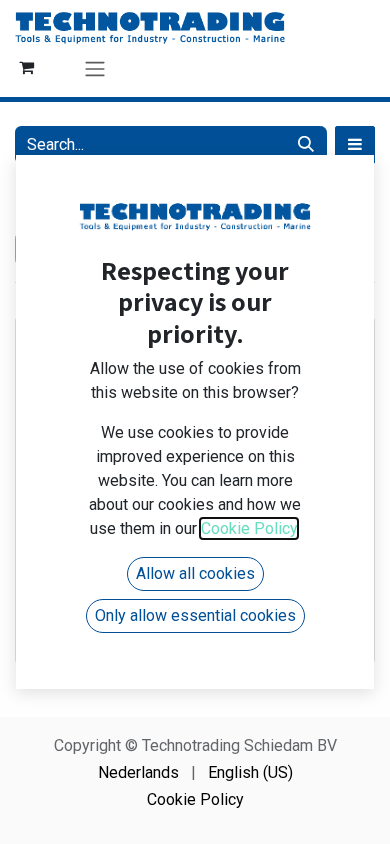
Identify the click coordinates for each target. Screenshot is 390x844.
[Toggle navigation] (95, 68)
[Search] (306, 145)
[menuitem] (138, 773)
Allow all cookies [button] (195, 573)
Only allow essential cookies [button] (195, 615)
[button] (355, 145)
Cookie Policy (195, 799)
